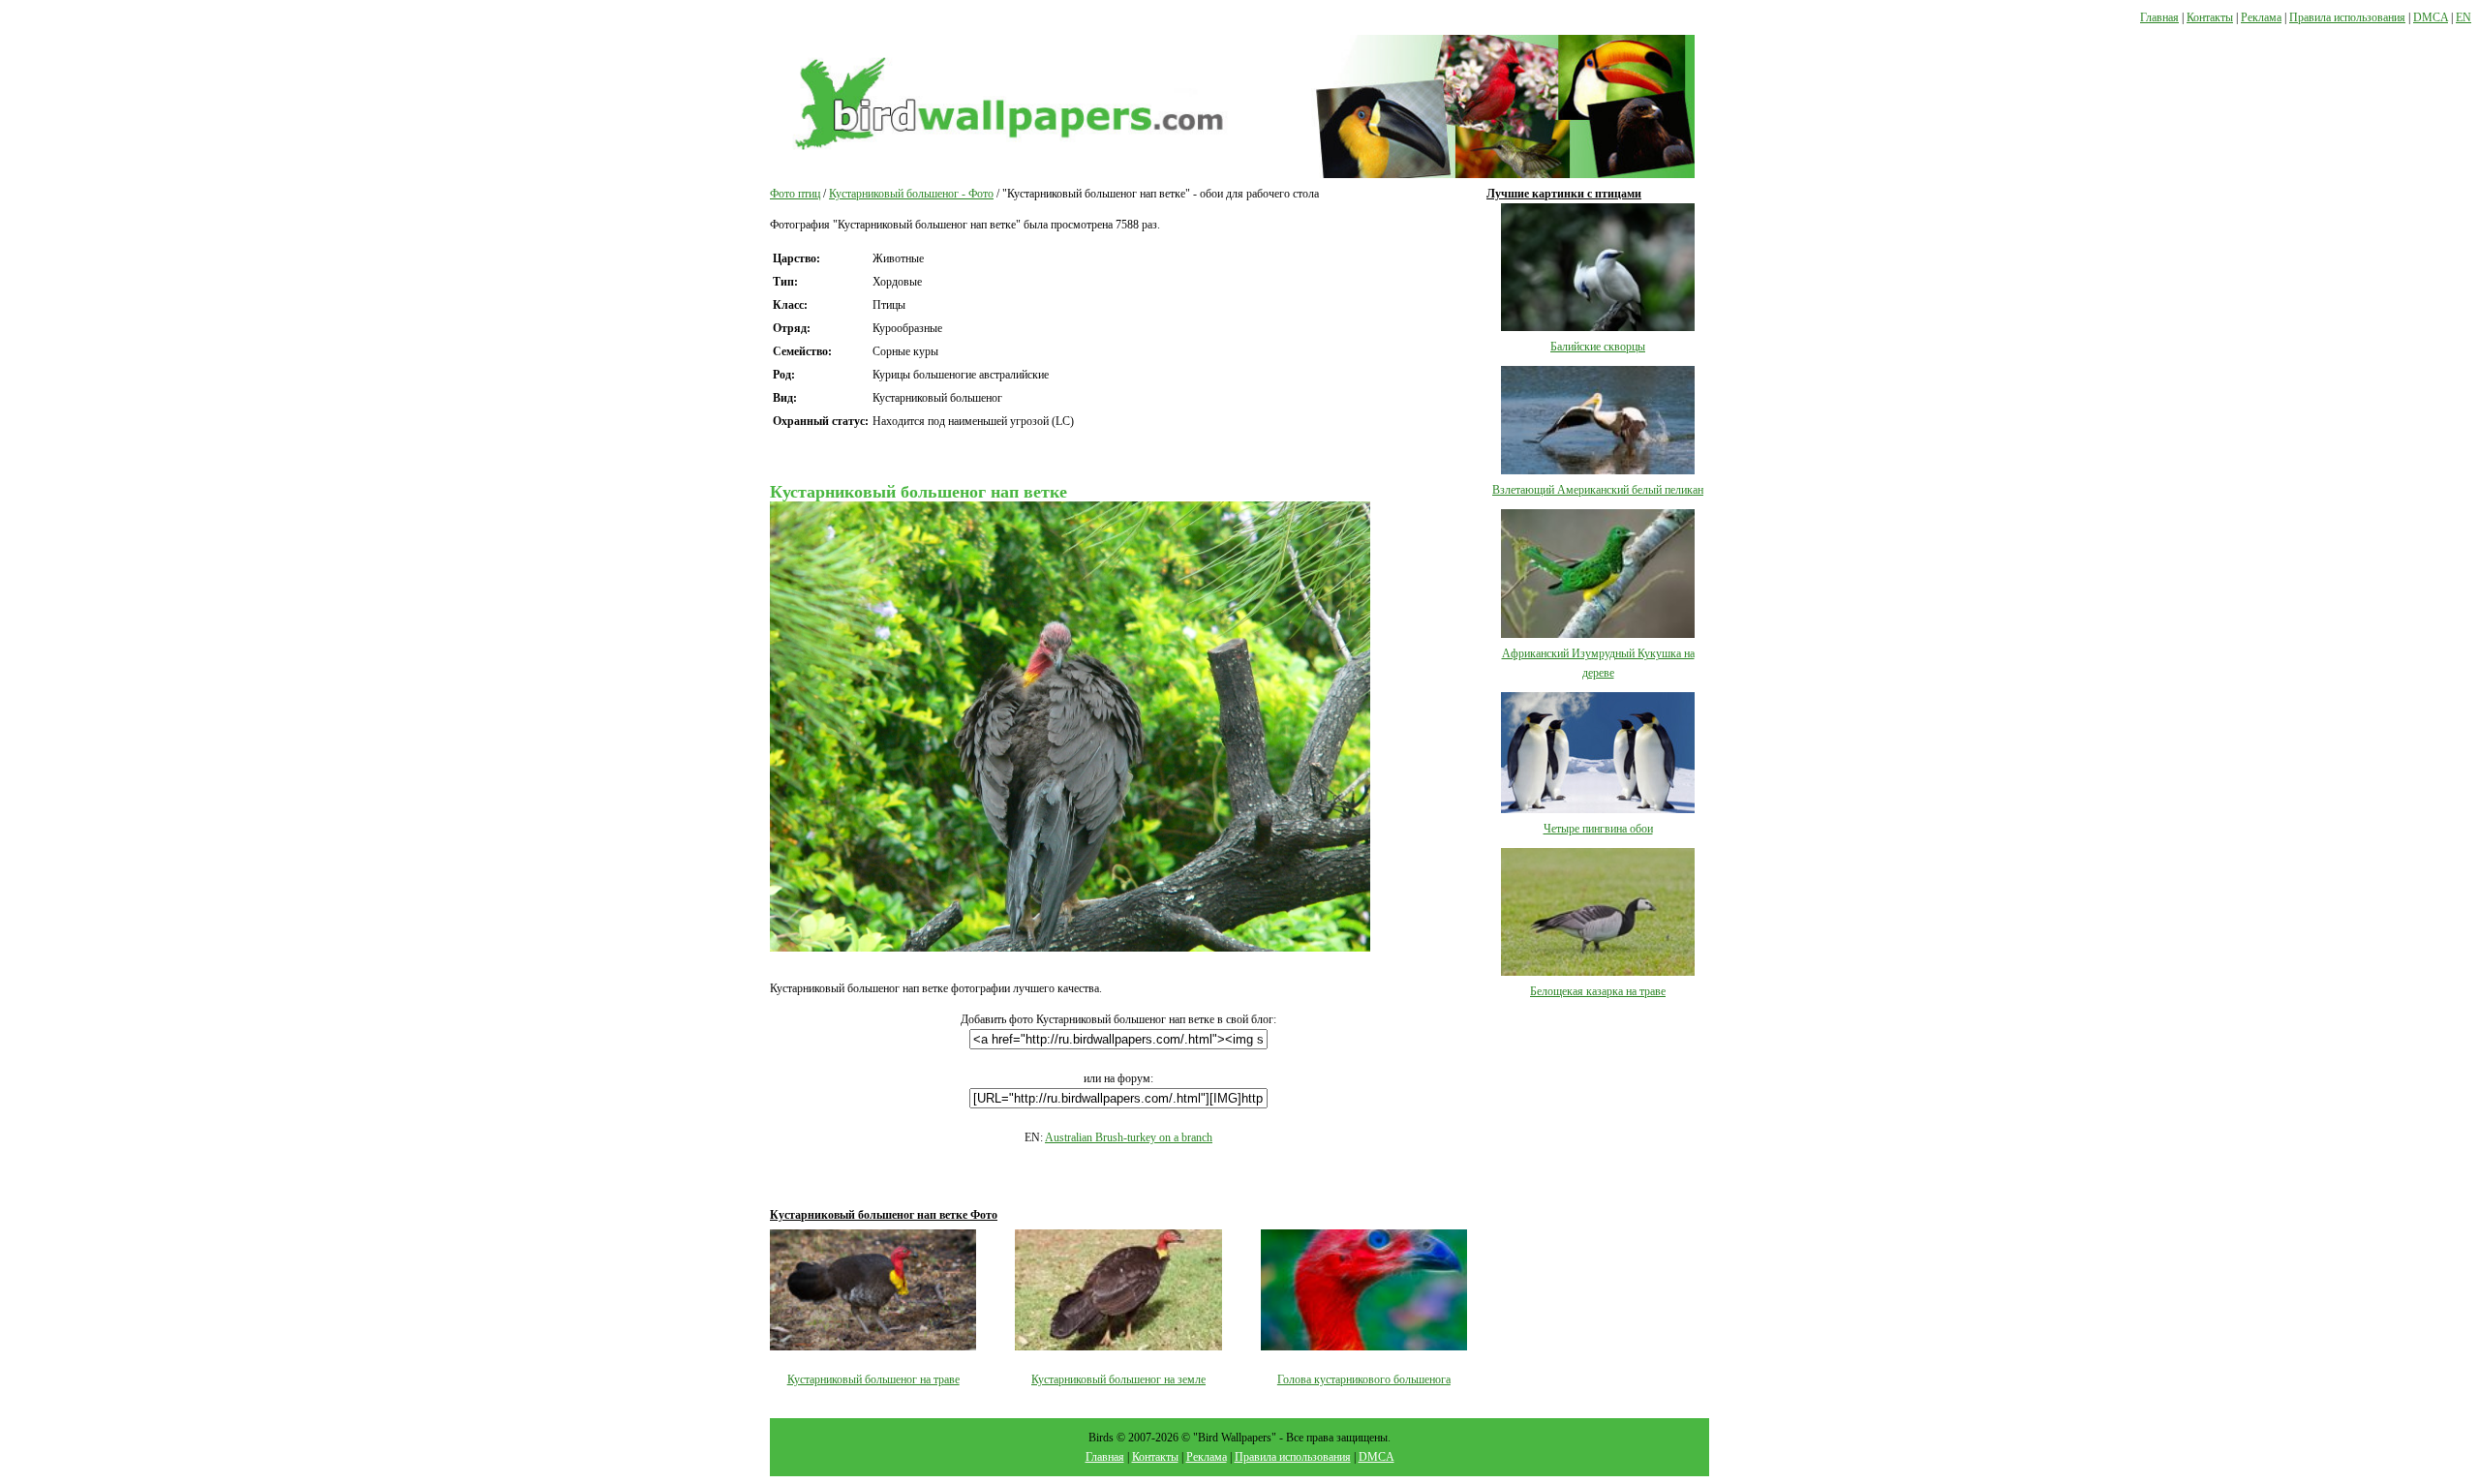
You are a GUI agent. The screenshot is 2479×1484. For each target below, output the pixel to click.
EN (2464, 17)
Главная (2159, 17)
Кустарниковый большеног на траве (873, 1379)
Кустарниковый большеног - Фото (911, 194)
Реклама (2261, 17)
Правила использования (2347, 17)
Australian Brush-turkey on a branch (1129, 1137)
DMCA (2431, 17)
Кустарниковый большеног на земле (1118, 1379)
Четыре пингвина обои (1598, 829)
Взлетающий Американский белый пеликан (1598, 490)
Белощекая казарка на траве (1598, 991)
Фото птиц (795, 194)
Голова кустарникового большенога (1364, 1379)
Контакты (2210, 17)
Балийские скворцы (1598, 347)
